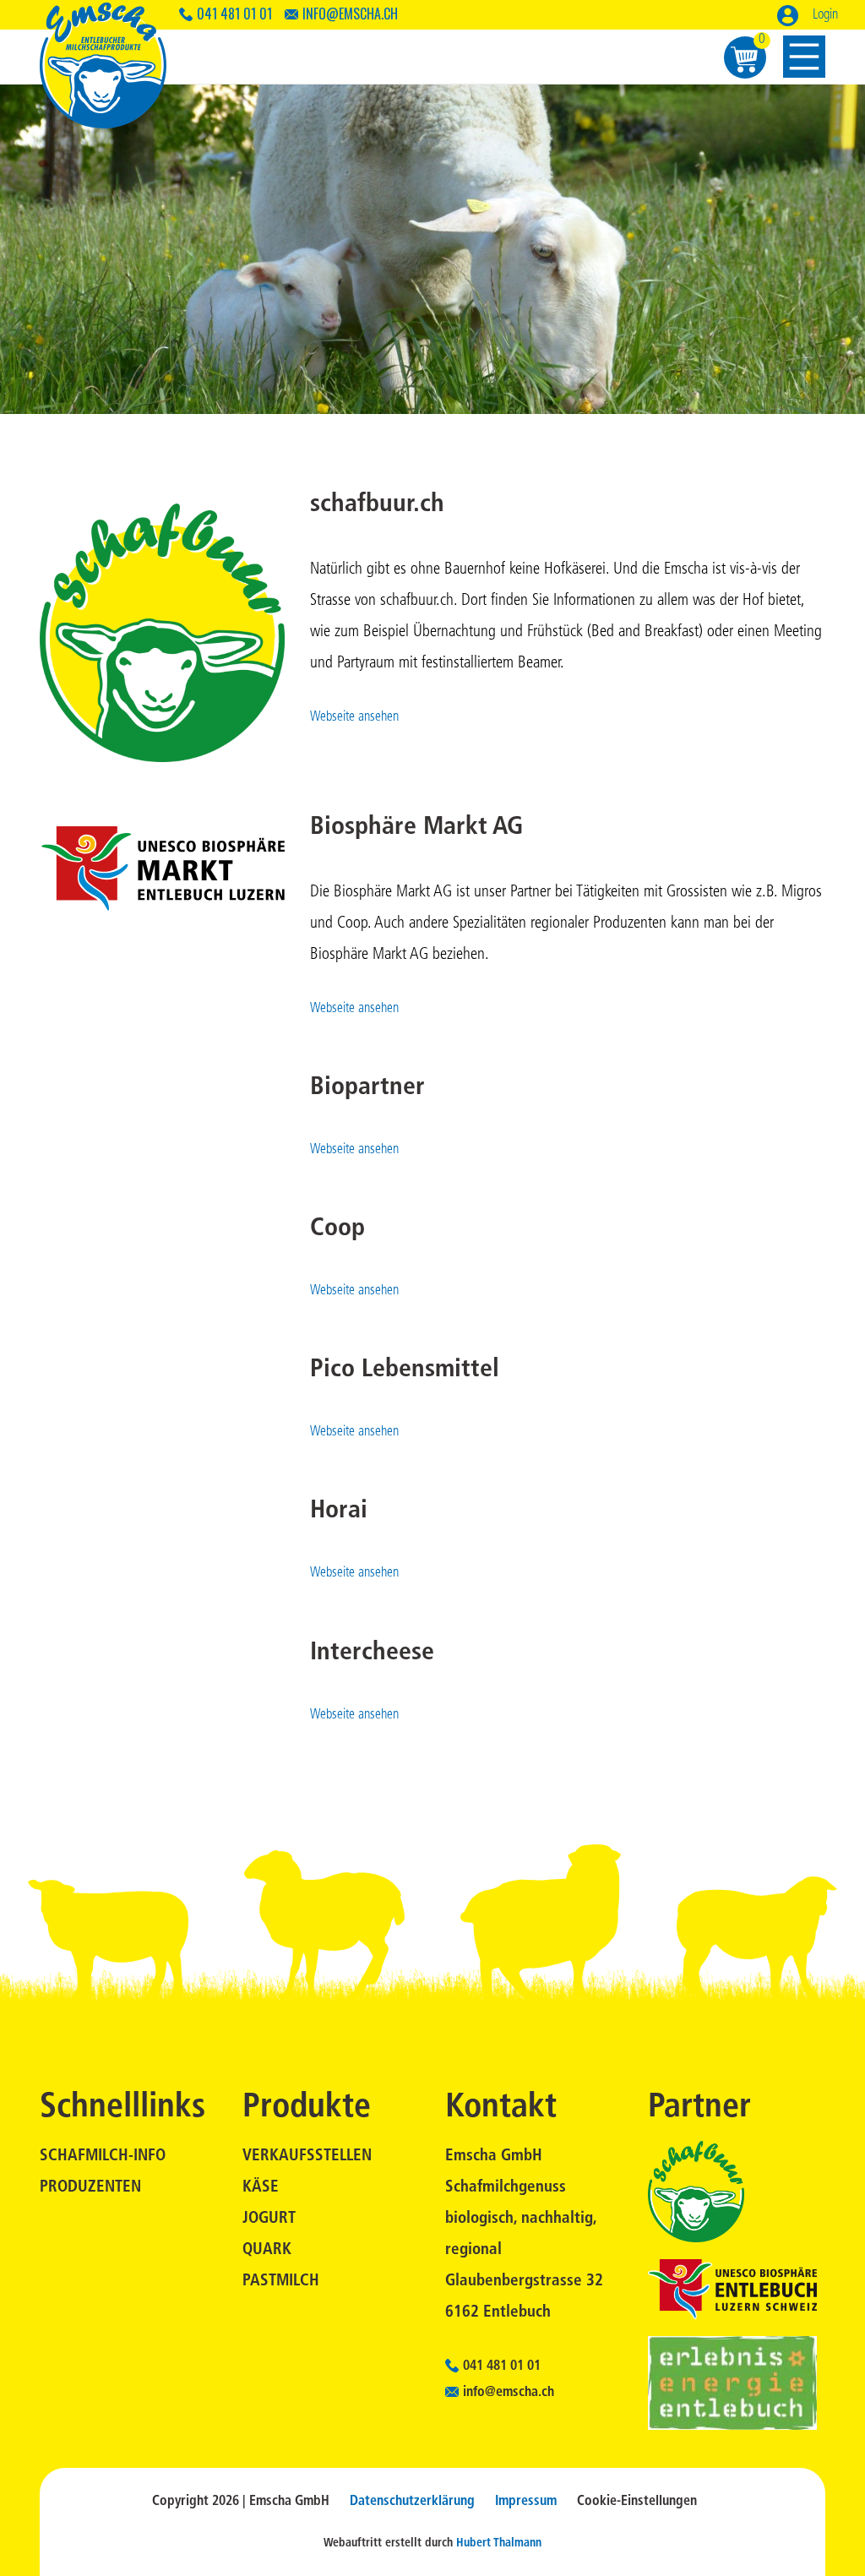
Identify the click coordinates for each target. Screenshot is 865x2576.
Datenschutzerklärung (412, 2502)
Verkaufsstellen (307, 2157)
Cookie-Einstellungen (637, 2502)
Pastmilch (281, 2282)
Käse (261, 2188)
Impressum (526, 2502)
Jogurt (269, 2219)
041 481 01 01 (234, 14)
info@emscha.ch (350, 14)
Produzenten (90, 2188)
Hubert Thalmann (499, 2543)
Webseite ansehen (354, 717)
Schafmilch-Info (103, 2157)
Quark (267, 2250)
